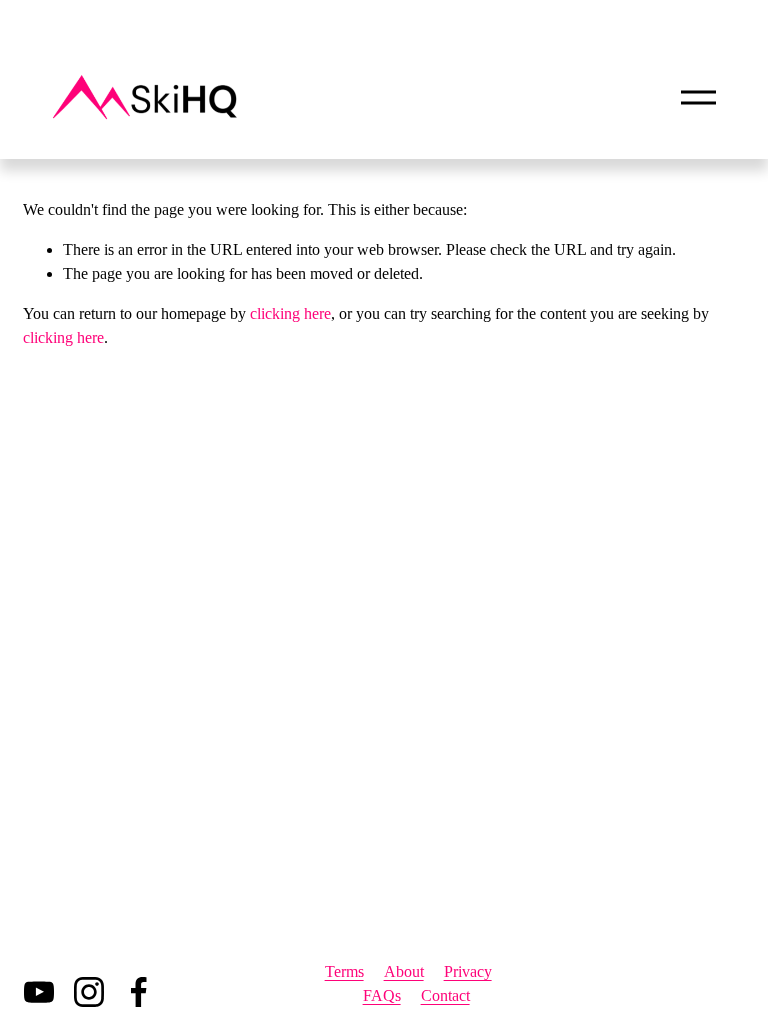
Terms (344, 971)
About (404, 971)
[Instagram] (89, 992)
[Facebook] (139, 992)
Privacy (468, 971)
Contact (445, 995)
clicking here (290, 313)
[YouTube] (39, 992)
